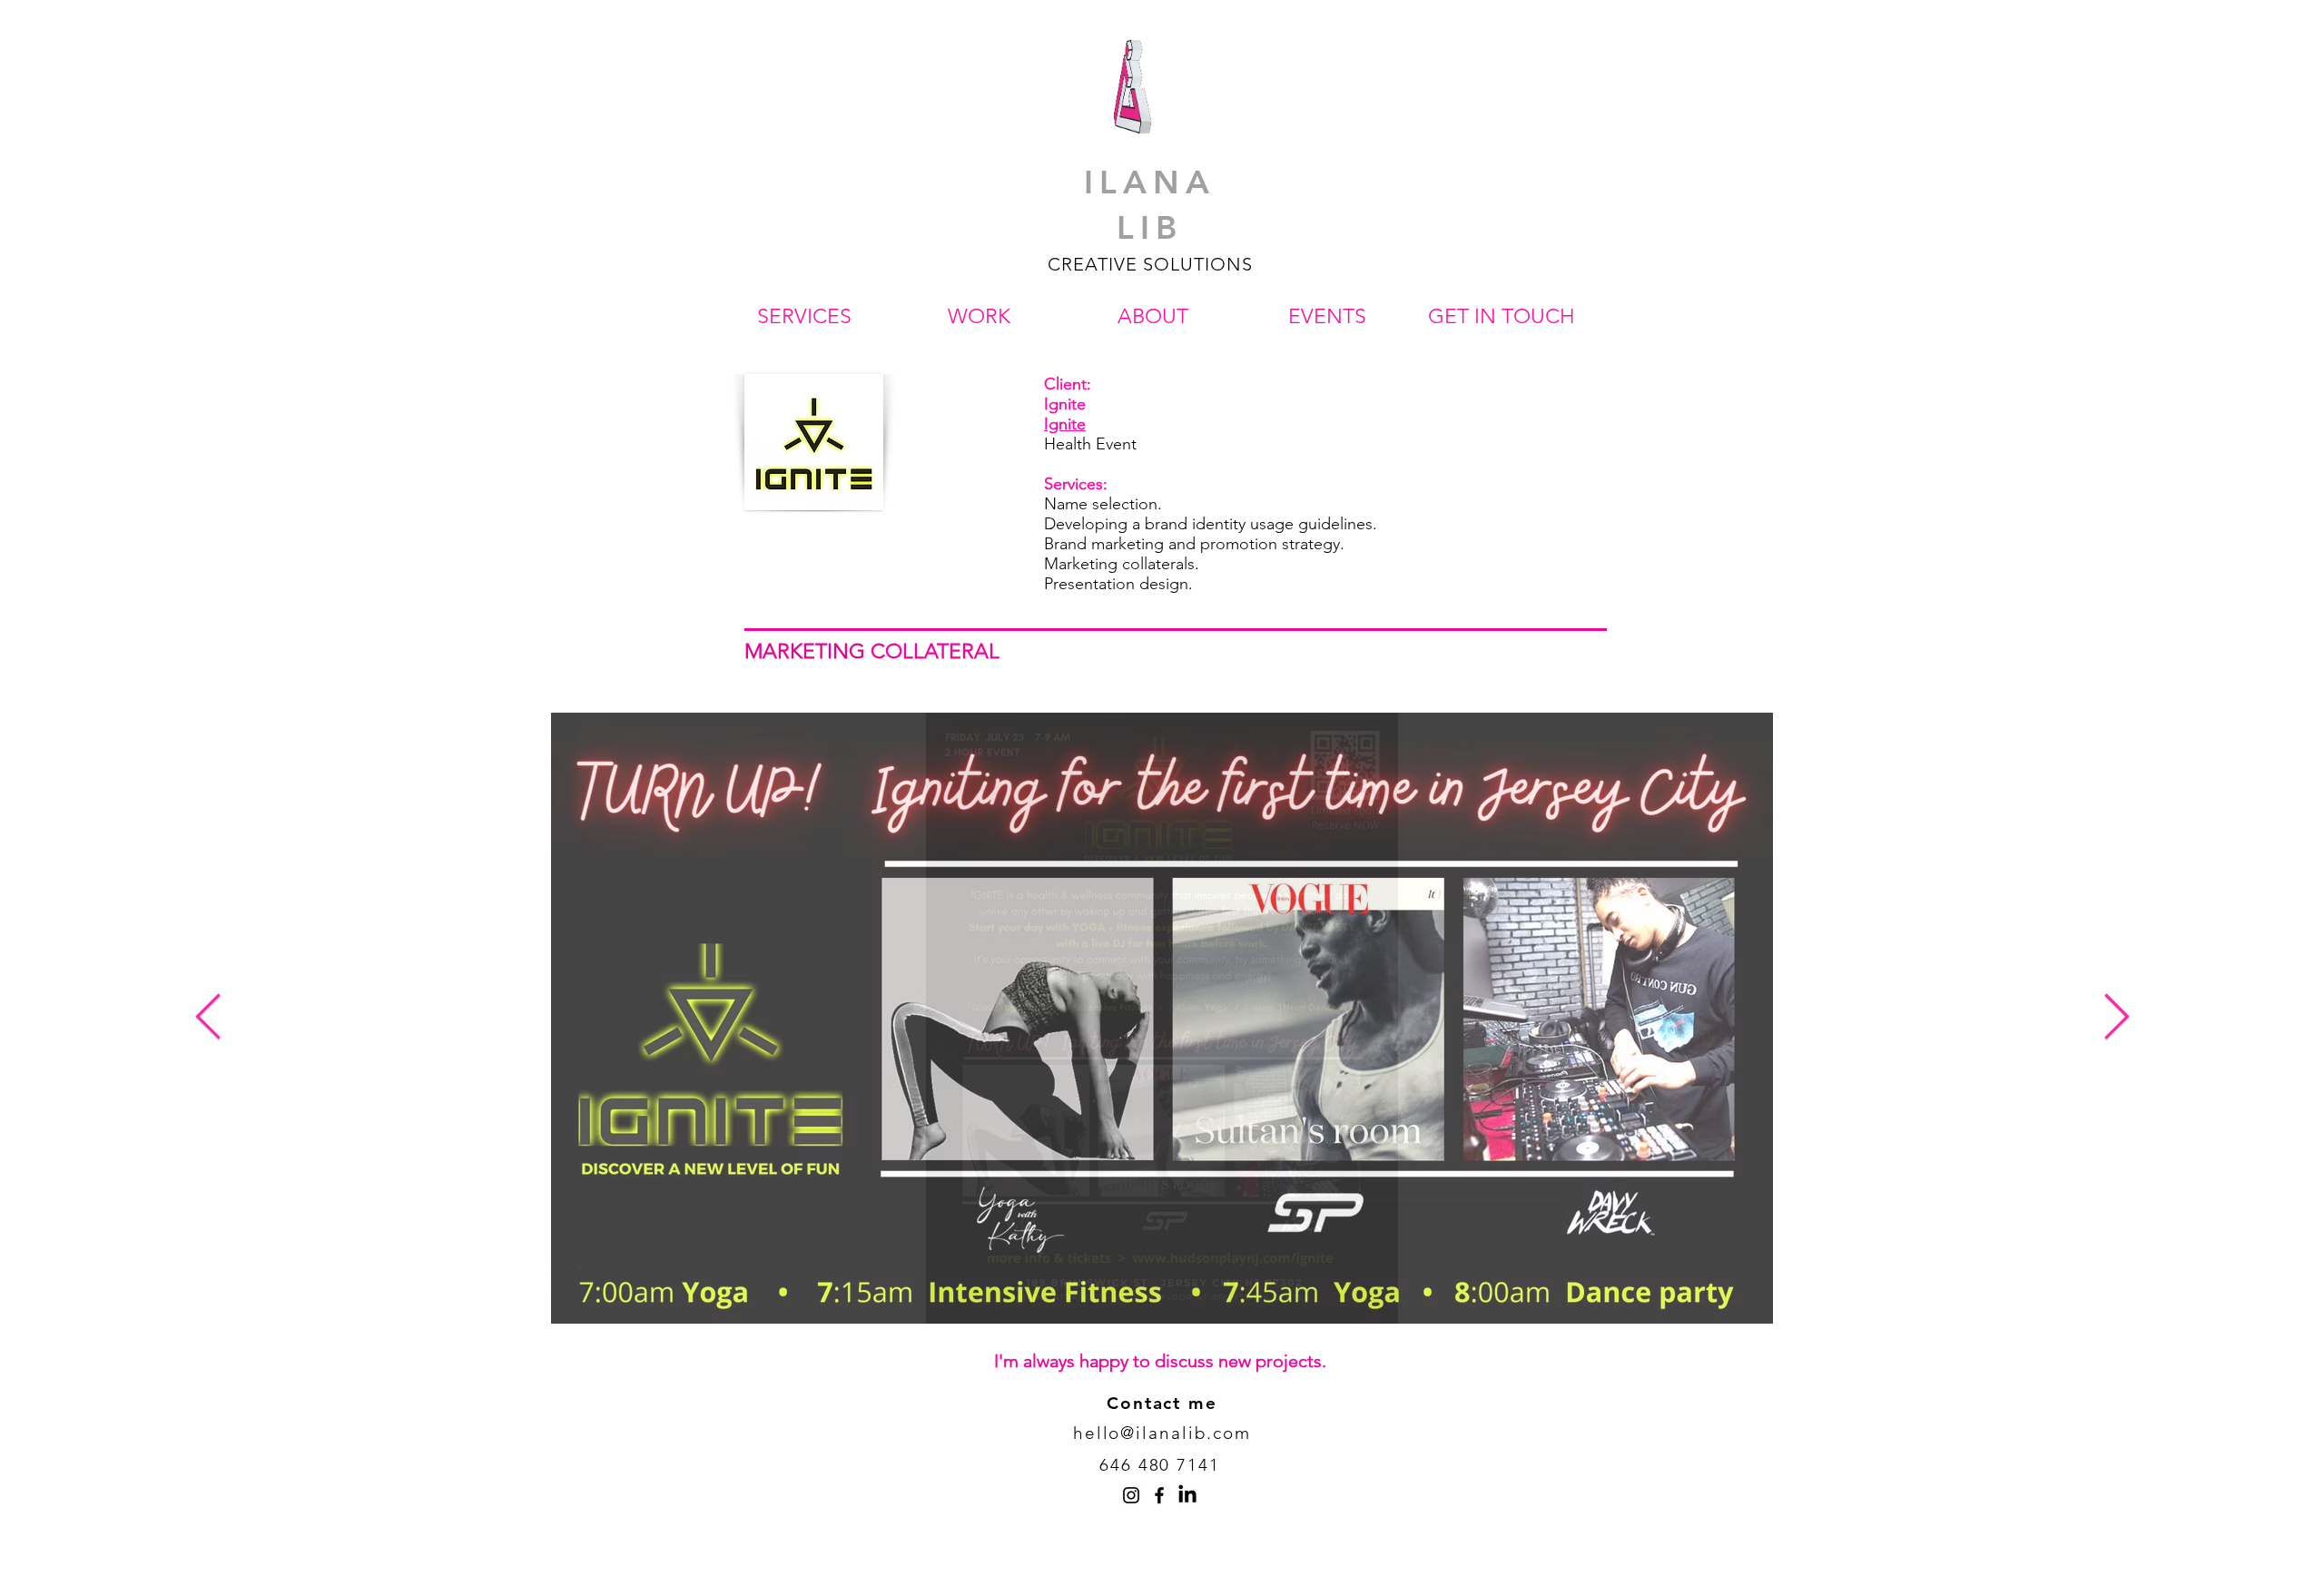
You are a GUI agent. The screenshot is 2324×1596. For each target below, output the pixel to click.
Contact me (1162, 1403)
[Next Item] (2116, 1018)
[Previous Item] (208, 1018)
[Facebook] (1159, 1495)
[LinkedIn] (1187, 1495)
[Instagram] (1131, 1495)
